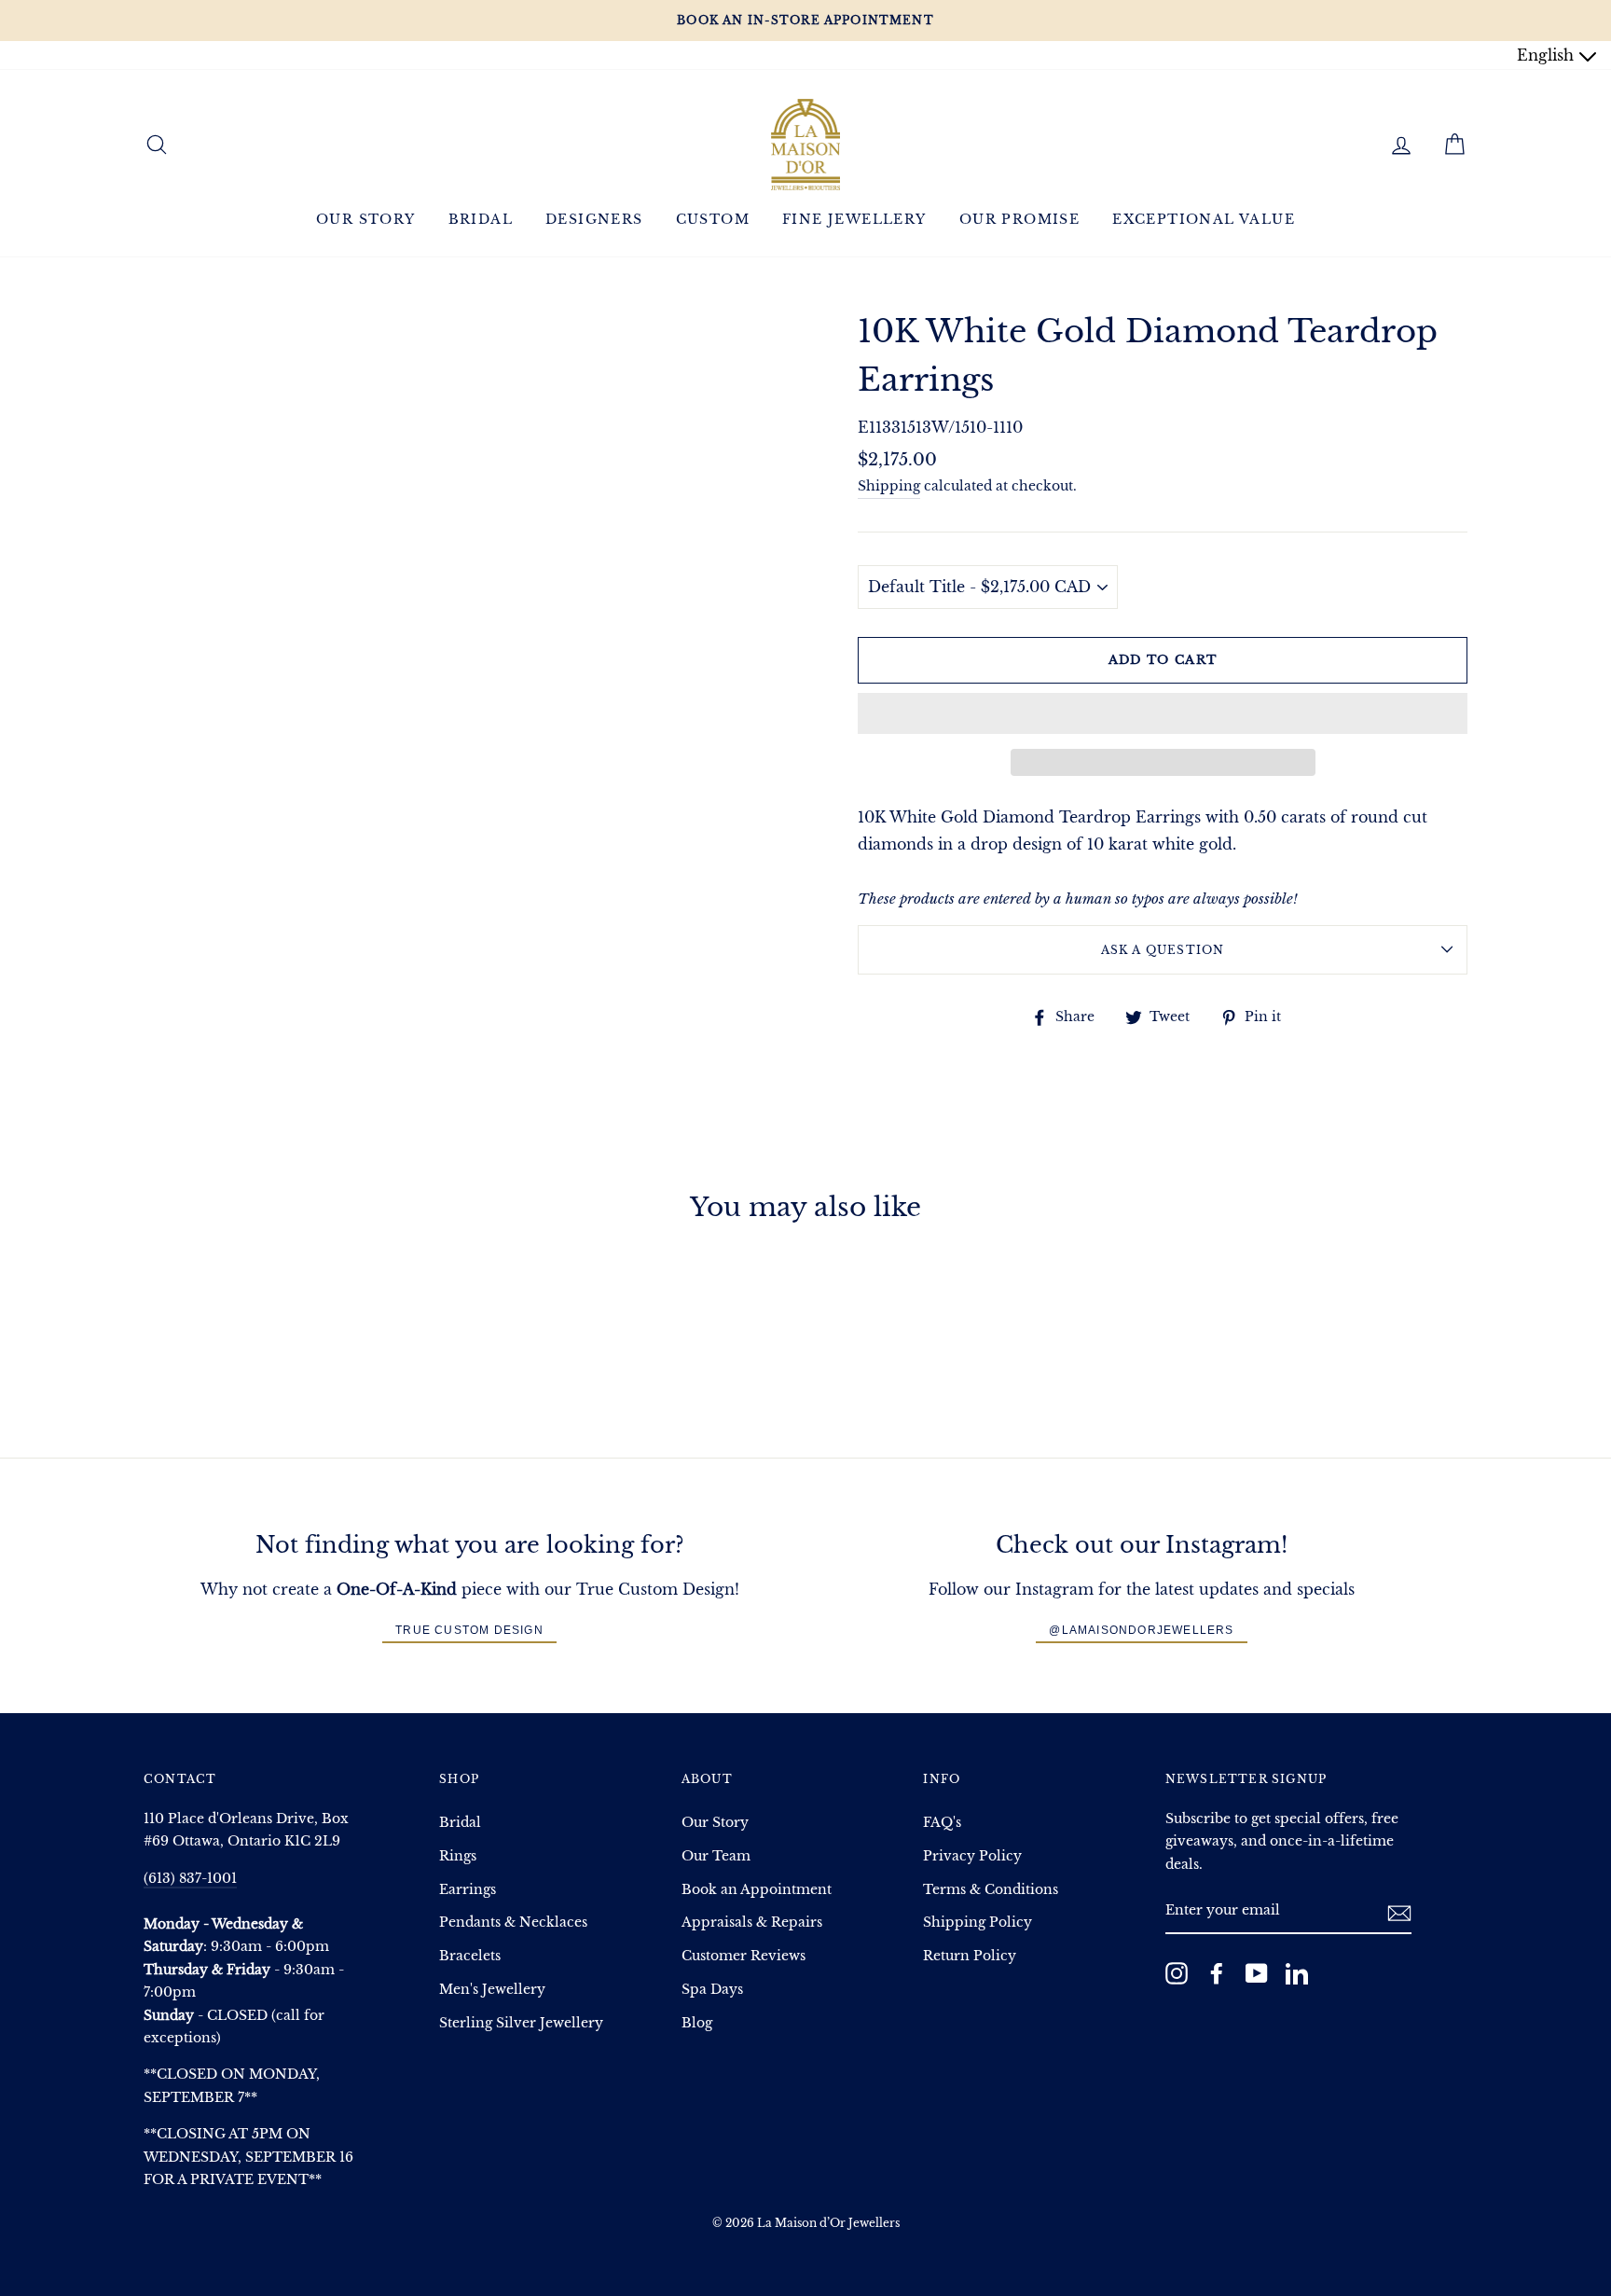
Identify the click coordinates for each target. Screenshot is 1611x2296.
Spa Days (712, 1990)
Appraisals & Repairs (752, 1923)
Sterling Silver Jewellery (521, 2023)
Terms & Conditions (991, 1890)
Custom (713, 219)
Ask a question (1163, 950)
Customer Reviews (744, 1956)
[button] (1163, 713)
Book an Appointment (757, 1890)
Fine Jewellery (854, 219)
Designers (594, 219)
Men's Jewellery (492, 1990)
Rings (458, 1856)
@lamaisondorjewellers (1141, 1630)
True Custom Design (469, 1630)
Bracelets (470, 1956)
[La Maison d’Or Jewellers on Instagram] (1177, 1973)
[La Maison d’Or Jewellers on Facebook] (1217, 1973)
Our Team (716, 1856)
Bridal (481, 219)
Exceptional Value (1204, 219)
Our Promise (1019, 219)
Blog (697, 2023)
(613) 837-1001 (190, 1879)
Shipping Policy (978, 1923)
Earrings (468, 1890)
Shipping (889, 486)
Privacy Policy (972, 1856)
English (1548, 55)
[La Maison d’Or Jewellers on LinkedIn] (1297, 1973)
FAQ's (942, 1823)
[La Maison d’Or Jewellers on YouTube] (1257, 1973)
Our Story (366, 219)
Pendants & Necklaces (513, 1923)
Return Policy (970, 1956)
